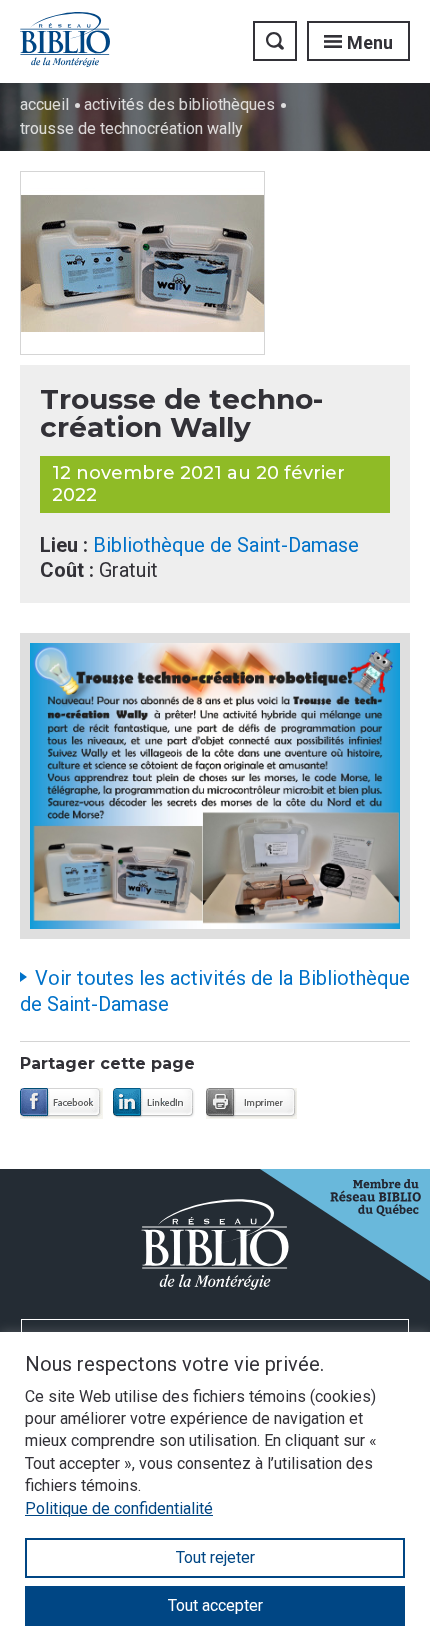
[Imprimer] (251, 1103)
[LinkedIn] (154, 1103)
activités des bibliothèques (179, 104)
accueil (44, 104)
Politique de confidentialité (119, 1508)
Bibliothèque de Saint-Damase (226, 545)
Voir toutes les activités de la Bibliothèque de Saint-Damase (215, 991)
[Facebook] (61, 1103)
